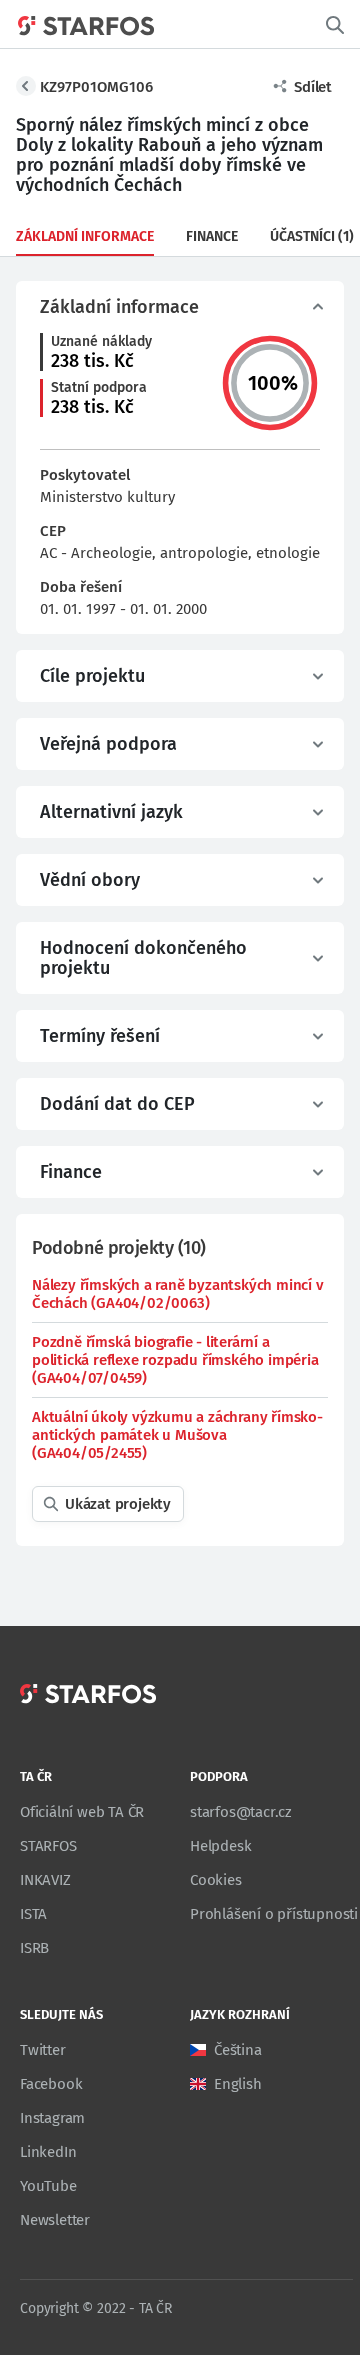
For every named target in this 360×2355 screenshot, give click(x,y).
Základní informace (85, 236)
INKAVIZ (45, 1880)
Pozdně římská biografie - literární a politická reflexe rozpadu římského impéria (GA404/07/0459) (175, 1360)
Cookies (216, 1880)
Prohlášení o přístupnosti (274, 1914)
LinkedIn (48, 2152)
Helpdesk (220, 1846)
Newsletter (55, 2220)
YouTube (48, 2186)
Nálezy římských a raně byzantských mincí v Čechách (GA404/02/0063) (178, 1294)
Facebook (51, 2084)
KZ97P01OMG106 (96, 87)
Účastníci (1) (312, 236)
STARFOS (48, 1846)
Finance (212, 236)
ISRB (34, 1948)
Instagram (52, 2118)
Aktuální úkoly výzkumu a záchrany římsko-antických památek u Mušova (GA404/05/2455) (177, 1435)
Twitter (43, 2050)
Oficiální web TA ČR (82, 1812)
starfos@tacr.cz (241, 1812)
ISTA (33, 1914)
